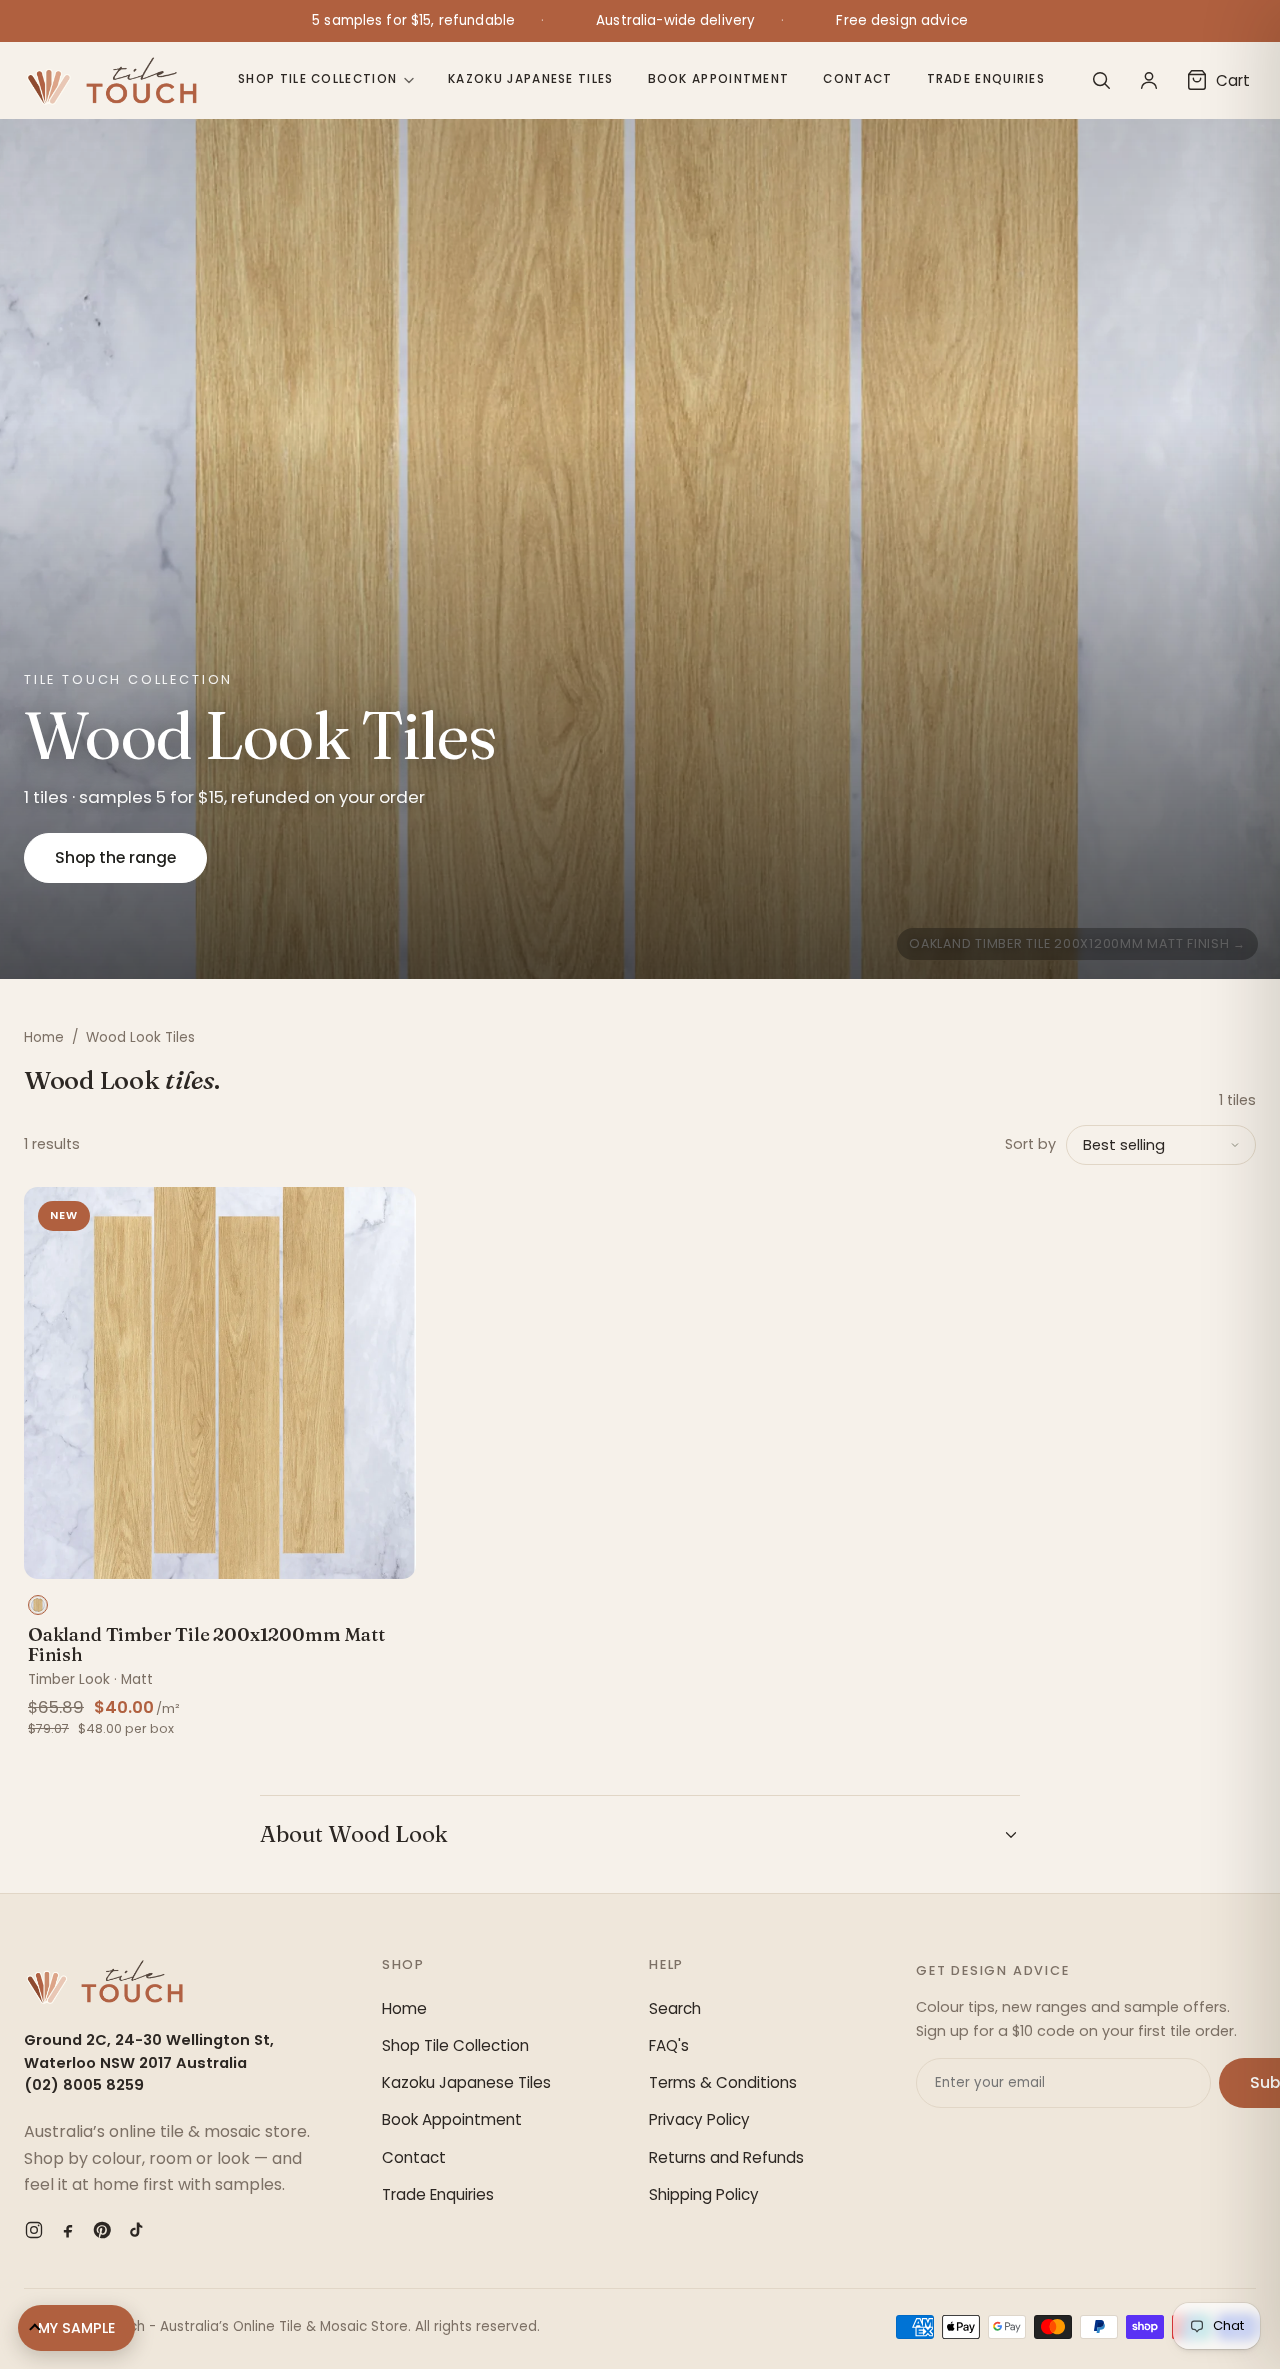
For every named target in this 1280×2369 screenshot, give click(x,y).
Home (44, 1037)
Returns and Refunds (726, 2157)
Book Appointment (719, 79)
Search (675, 2008)
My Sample (76, 2328)
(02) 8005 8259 (84, 2085)
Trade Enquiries (986, 79)
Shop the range (115, 857)
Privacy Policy (699, 2119)
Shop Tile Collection (317, 79)
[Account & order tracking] (1149, 80)
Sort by (1030, 1144)
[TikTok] (136, 2230)
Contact (857, 79)
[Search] (1101, 80)
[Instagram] (34, 2230)
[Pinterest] (102, 2230)
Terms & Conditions (723, 2082)
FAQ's (669, 2045)
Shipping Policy (704, 2194)
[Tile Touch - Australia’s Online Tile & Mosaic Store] (111, 80)
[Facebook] (68, 2230)
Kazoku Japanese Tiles (530, 79)
